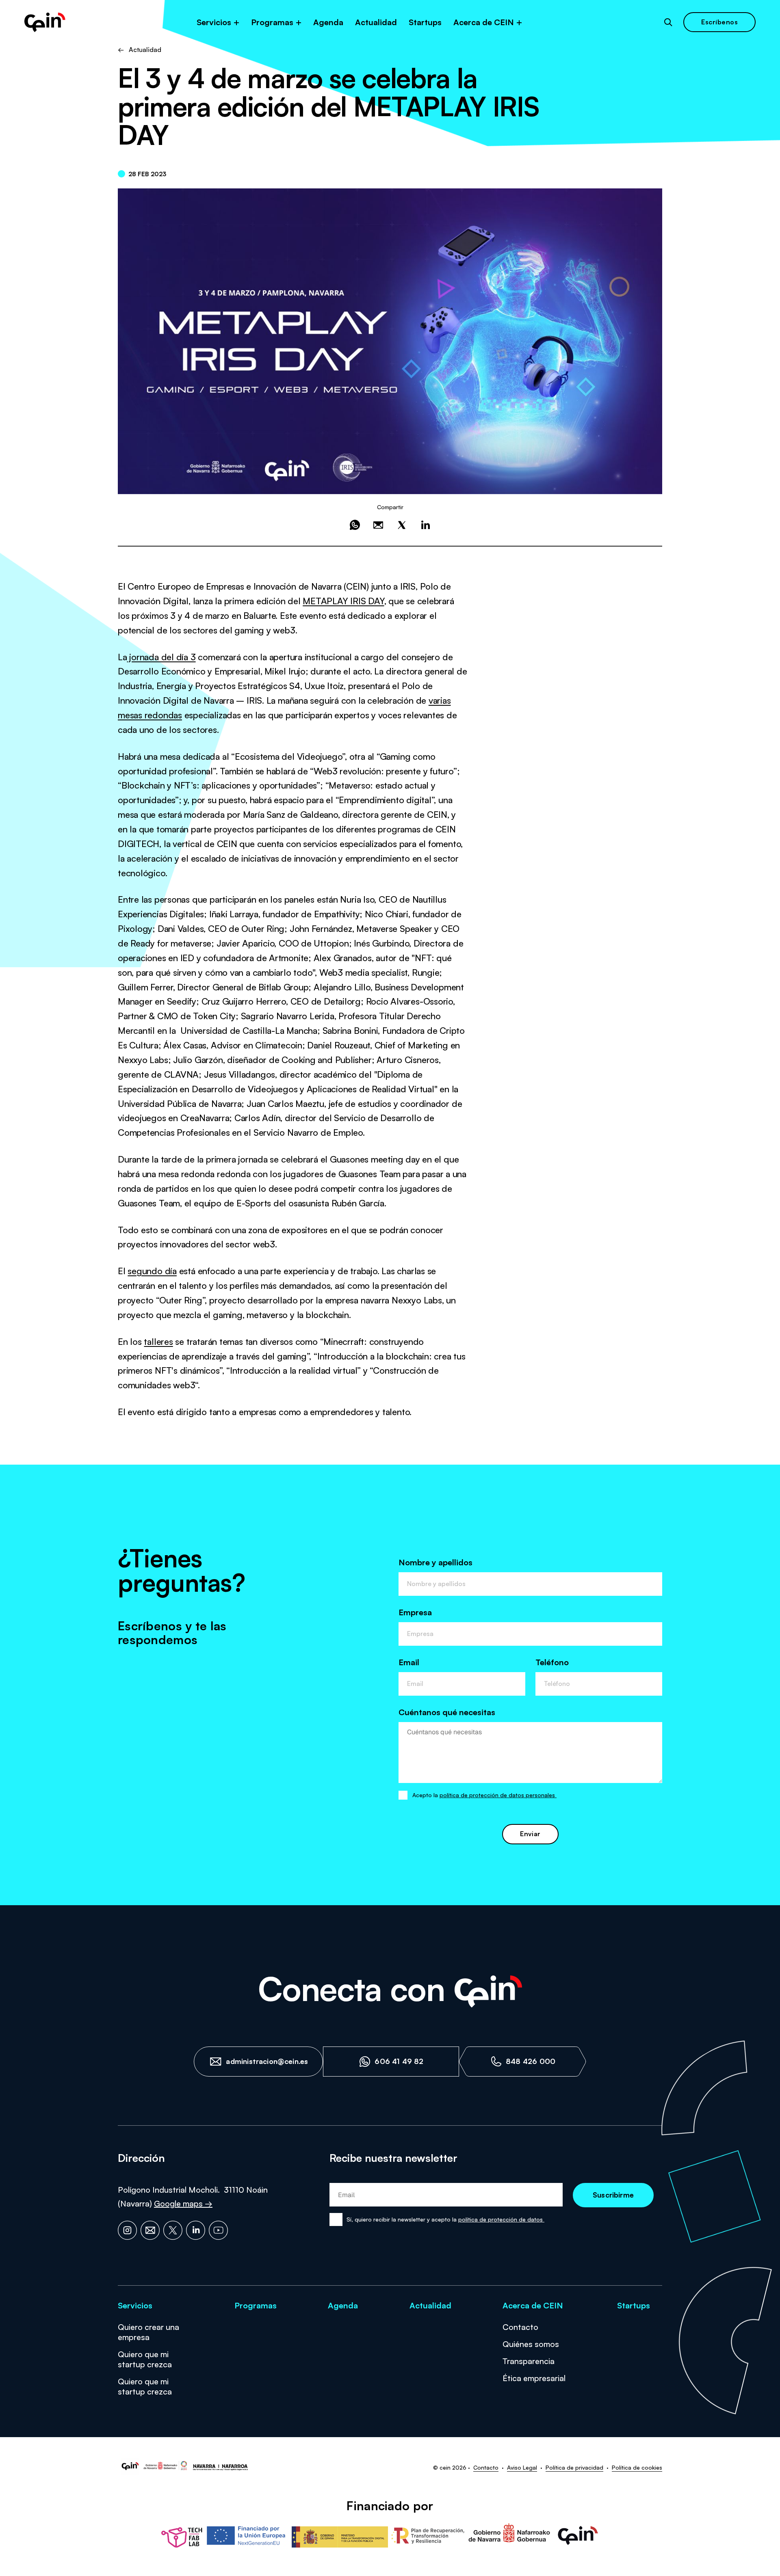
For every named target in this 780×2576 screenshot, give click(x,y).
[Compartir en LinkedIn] (425, 525)
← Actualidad (140, 50)
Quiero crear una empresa (148, 2332)
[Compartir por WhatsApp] (355, 525)
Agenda (328, 22)
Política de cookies (637, 2467)
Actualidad (376, 22)
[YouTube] (218, 2230)
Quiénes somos (531, 2344)
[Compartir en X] (402, 525)
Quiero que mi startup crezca (145, 2359)
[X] (173, 2230)
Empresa (415, 1612)
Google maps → (183, 2203)
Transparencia (529, 2361)
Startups (425, 22)
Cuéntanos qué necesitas (447, 1712)
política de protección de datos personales (498, 1795)
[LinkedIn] (196, 2230)
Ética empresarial (534, 2378)
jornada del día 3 (161, 657)
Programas (272, 22)
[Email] (150, 2230)
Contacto (520, 2327)
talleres (158, 1341)
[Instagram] (127, 2230)
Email (409, 1662)
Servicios (214, 22)
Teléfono (552, 1662)
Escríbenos (719, 22)
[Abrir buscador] (668, 22)
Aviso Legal (522, 2467)
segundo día (152, 1271)
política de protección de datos (501, 2219)
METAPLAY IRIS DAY (343, 601)
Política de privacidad (574, 2467)
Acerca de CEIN (484, 22)
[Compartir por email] (378, 525)
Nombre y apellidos (435, 1562)
